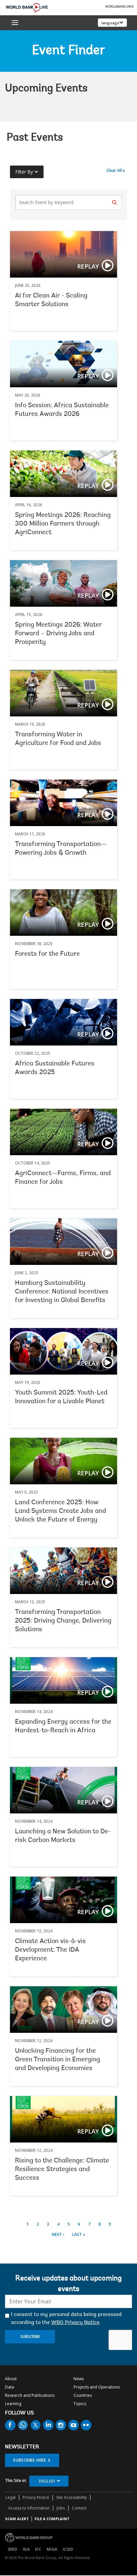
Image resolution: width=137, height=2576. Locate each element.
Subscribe (30, 2336)
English (47, 2481)
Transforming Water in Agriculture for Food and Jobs (64, 720)
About (11, 2379)
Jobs (61, 2508)
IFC (38, 2549)
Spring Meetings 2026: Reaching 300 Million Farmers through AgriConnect (63, 524)
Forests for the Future (47, 954)
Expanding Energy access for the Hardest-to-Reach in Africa (64, 1707)
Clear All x (116, 170)
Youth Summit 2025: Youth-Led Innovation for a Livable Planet (64, 1378)
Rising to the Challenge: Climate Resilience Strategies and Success (62, 2169)
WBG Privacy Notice (75, 2323)
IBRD (12, 2549)
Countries (83, 2395)
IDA (26, 2549)
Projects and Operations (97, 2387)
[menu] (15, 23)
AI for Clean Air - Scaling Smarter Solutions (64, 281)
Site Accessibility (71, 2497)
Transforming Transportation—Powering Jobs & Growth (64, 829)
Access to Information (29, 2508)
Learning (13, 2404)
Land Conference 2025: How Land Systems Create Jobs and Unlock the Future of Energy (61, 1511)
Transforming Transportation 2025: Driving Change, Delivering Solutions (63, 1621)
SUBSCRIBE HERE (30, 2460)
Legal (11, 2497)
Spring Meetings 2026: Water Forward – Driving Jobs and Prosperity (58, 634)
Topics (80, 2404)
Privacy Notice (36, 2497)
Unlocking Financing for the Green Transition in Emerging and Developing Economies (58, 2060)
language (110, 23)
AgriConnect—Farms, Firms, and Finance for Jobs (64, 1159)
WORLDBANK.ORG (119, 7)
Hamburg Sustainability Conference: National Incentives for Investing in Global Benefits (62, 1292)
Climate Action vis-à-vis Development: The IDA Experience (50, 1950)
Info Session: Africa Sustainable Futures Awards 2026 (64, 391)
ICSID (68, 2549)
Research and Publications (30, 2395)
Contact (79, 2508)
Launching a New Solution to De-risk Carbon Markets (64, 1817)
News (79, 2379)
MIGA (52, 2549)
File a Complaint (52, 2519)
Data (9, 2387)
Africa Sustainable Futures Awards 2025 (64, 1049)
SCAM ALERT (17, 2519)
